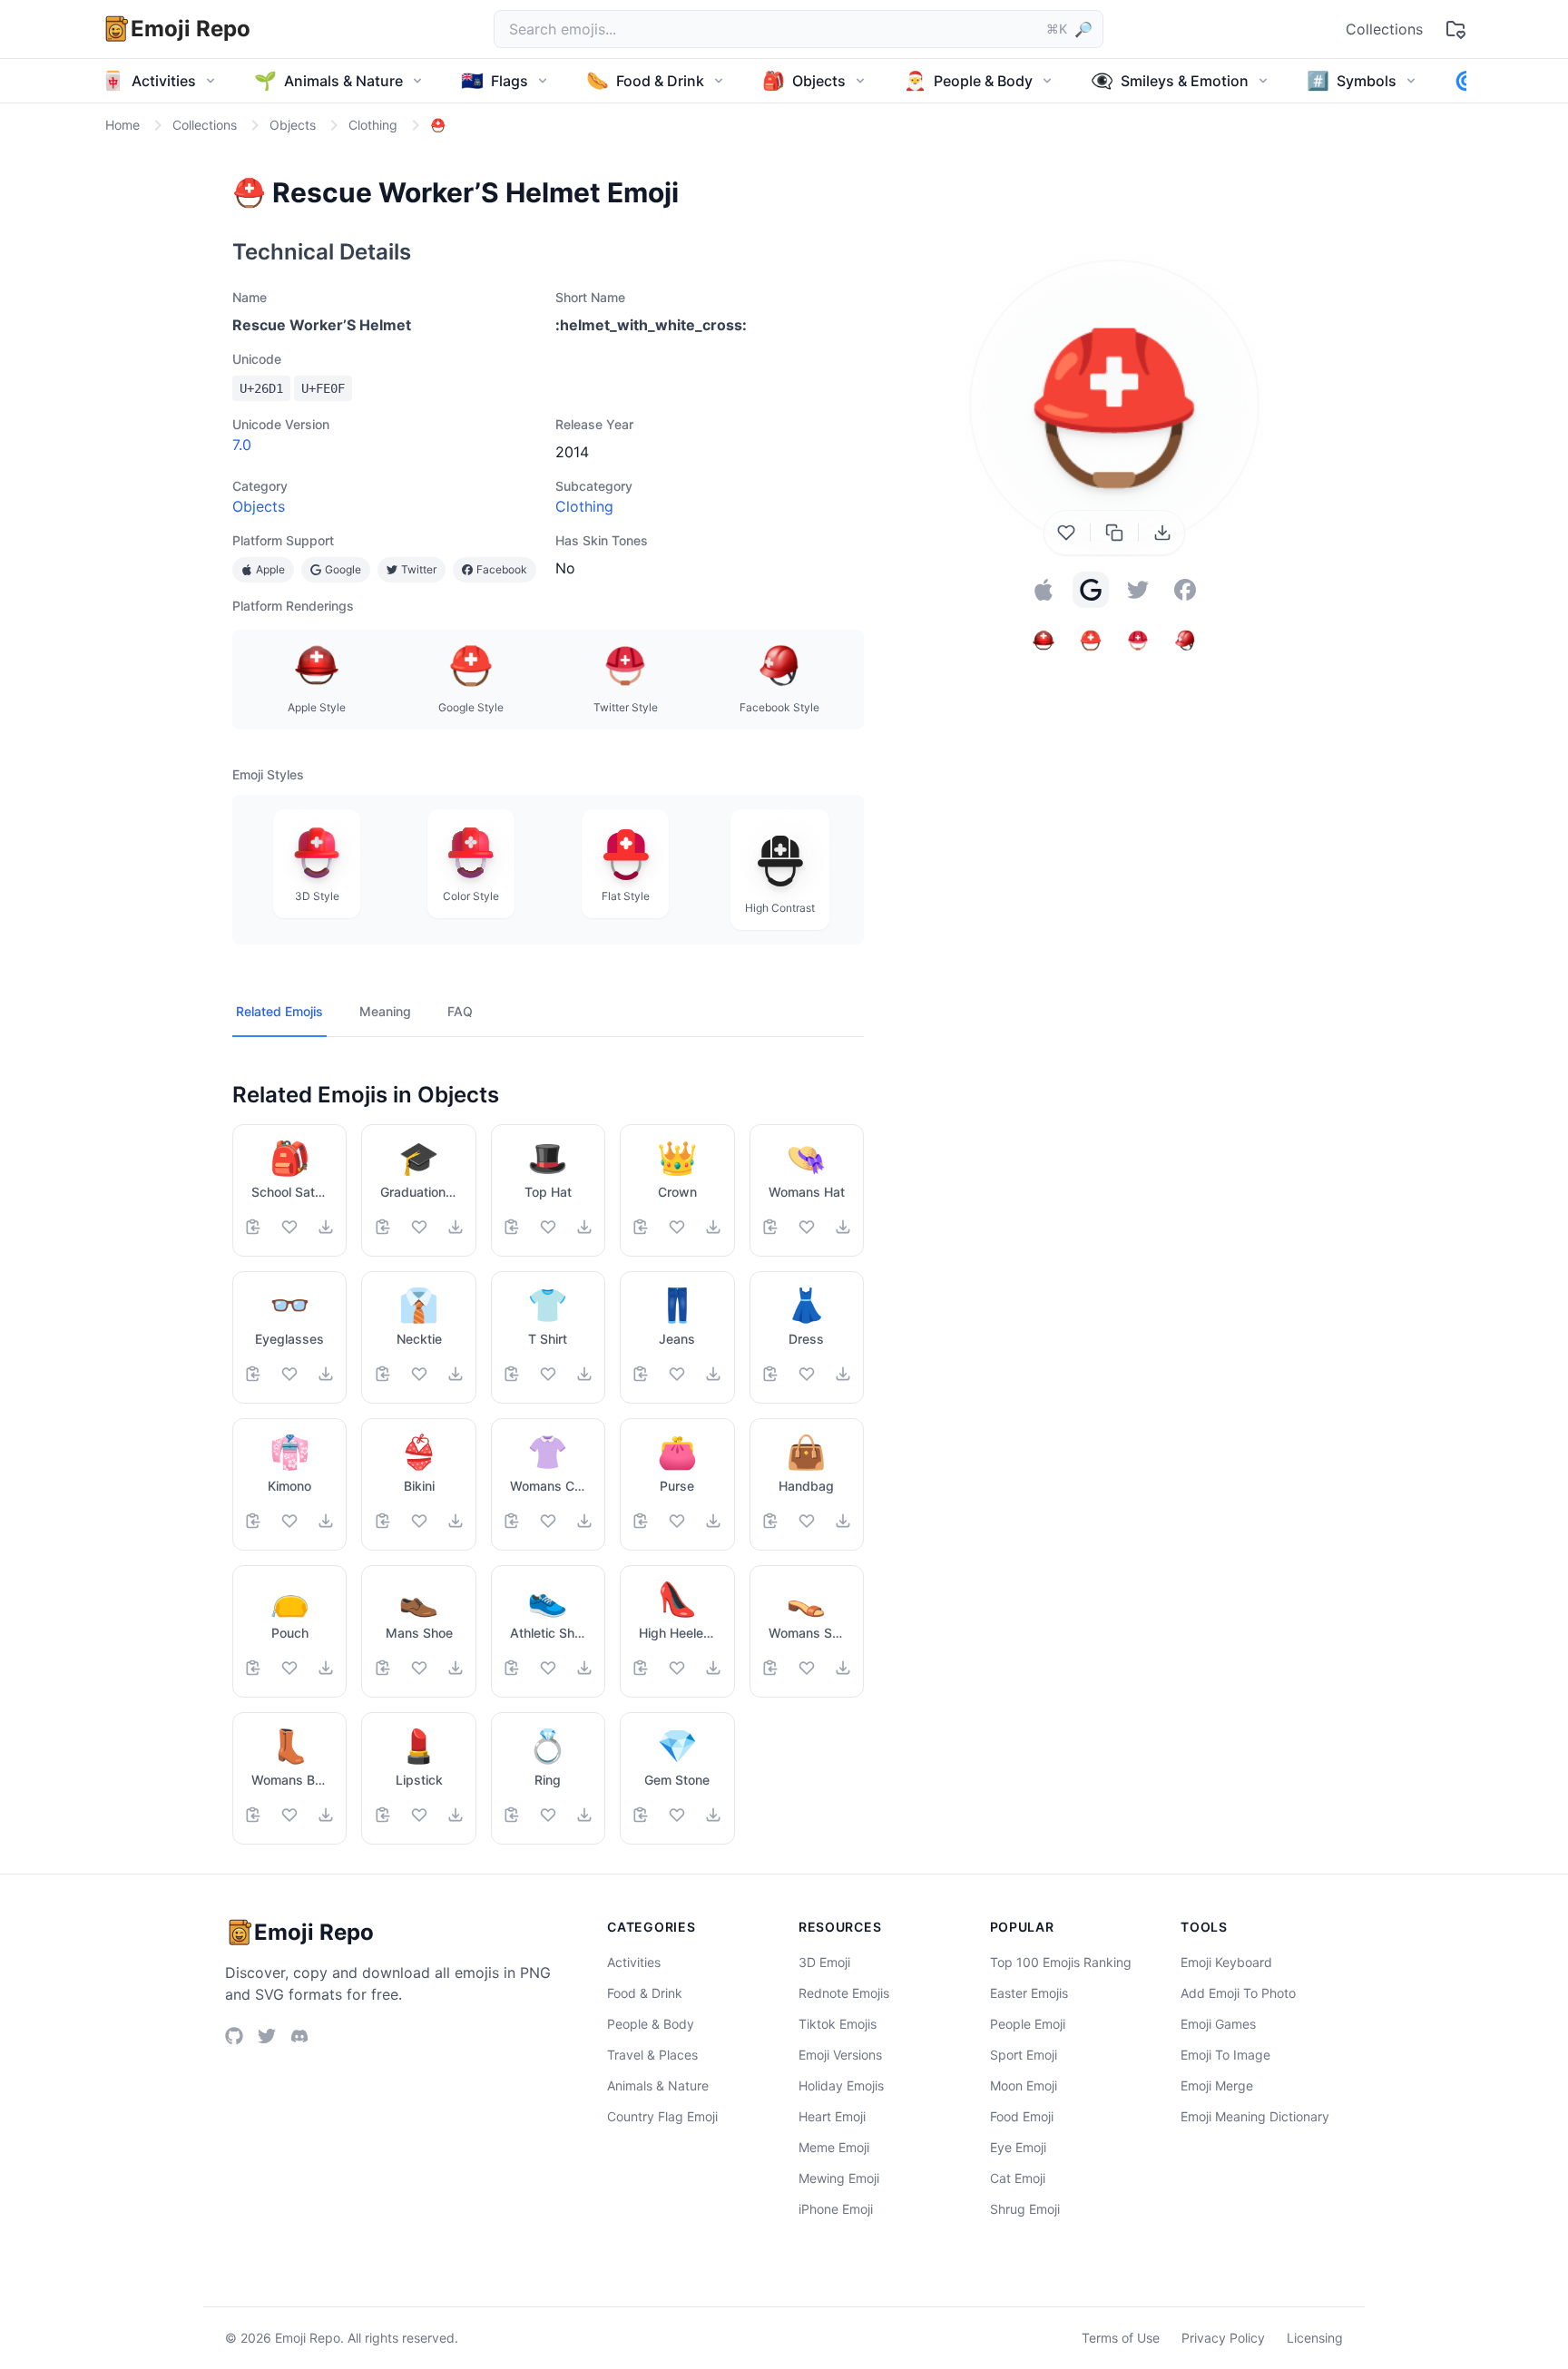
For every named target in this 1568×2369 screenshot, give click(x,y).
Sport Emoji (1024, 2055)
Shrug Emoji (1025, 2209)
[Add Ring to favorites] (548, 1815)
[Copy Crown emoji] (641, 1227)
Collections (1384, 29)
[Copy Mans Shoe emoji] (383, 1668)
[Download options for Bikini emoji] (456, 1521)
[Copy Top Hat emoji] (512, 1227)
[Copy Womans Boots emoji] (253, 1815)
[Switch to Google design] (1091, 590)
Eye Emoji (1018, 2147)
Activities (634, 1962)
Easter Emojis (1029, 1993)
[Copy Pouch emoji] (253, 1668)
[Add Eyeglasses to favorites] (289, 1374)
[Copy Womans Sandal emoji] (770, 1668)
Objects (259, 506)
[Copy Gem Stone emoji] (641, 1815)
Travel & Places (652, 2055)
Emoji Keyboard (1226, 1962)
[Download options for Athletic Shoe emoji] (584, 1668)
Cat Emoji (1018, 2178)
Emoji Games (1218, 2024)
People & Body (651, 2024)
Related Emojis (279, 1011)
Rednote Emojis (844, 1993)
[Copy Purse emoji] (641, 1521)
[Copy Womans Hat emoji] (770, 1227)
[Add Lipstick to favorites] (419, 1815)
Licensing (1315, 2338)
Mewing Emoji (839, 2178)
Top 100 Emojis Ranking (1061, 1962)
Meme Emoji (834, 2147)
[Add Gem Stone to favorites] (677, 1815)
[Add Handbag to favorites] (807, 1521)
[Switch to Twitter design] (1138, 590)
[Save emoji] (1066, 533)
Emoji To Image (1225, 2055)
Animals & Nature (658, 2085)
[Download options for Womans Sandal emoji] (843, 1668)
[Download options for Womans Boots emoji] (326, 1815)
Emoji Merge (1217, 2085)
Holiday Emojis (841, 2085)
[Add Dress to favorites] (807, 1374)
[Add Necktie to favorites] (419, 1374)
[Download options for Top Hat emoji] (584, 1227)
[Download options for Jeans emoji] (713, 1374)
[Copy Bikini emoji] (383, 1521)
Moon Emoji (1024, 2085)
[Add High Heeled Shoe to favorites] (677, 1668)
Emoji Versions (840, 2055)
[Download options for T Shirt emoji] (584, 1374)
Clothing (584, 506)
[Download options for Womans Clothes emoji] (584, 1521)
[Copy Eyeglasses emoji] (253, 1374)
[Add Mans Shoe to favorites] (419, 1668)
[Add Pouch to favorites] (289, 1668)
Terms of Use (1121, 2338)
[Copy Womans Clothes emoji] (512, 1521)
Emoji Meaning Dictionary (1255, 2116)
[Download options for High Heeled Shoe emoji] (713, 1668)
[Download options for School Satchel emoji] (326, 1227)
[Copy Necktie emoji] (383, 1374)
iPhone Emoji (836, 2209)
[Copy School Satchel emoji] (253, 1227)
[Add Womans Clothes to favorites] (548, 1521)
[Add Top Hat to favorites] (548, 1227)
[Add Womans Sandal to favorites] (807, 1668)
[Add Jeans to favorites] (677, 1374)
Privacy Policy (1223, 2338)
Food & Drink (645, 1993)
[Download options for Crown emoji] (713, 1227)
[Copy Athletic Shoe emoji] (512, 1668)
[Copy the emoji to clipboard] (1114, 533)
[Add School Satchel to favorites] (289, 1227)
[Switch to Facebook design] (1185, 590)
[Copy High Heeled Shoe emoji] (641, 1668)
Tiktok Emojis (838, 2024)
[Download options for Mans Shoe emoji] (456, 1668)
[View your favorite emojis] (1455, 29)
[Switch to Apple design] (1044, 590)
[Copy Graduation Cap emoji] (383, 1227)
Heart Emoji (832, 2116)
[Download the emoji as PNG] (1162, 533)
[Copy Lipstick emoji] (383, 1815)
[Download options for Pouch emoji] (326, 1668)
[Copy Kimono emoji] (253, 1521)
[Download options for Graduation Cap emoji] (456, 1227)
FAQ (460, 1011)
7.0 (242, 445)
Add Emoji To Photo (1238, 1993)
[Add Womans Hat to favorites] (807, 1227)
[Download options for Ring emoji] (584, 1815)
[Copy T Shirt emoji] (512, 1374)
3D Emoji (824, 1962)
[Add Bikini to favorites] (419, 1521)
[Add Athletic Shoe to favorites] (548, 1668)
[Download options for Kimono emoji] (326, 1521)
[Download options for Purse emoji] (713, 1521)
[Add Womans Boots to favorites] (289, 1815)
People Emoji (1028, 2024)
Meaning (385, 1011)
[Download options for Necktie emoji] (456, 1374)
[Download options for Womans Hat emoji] (843, 1227)
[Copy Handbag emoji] (770, 1521)
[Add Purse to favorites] (677, 1521)
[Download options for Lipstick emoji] (456, 1815)
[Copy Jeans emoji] (641, 1374)
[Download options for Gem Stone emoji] (713, 1815)
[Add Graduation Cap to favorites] (419, 1227)
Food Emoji (1022, 2116)
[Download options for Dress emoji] (843, 1374)
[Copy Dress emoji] (770, 1374)
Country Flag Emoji (662, 2116)
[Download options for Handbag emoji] (843, 1521)
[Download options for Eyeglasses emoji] (326, 1374)
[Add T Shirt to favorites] (548, 1374)
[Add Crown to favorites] (677, 1227)
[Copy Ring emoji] (512, 1815)
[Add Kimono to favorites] (289, 1521)
